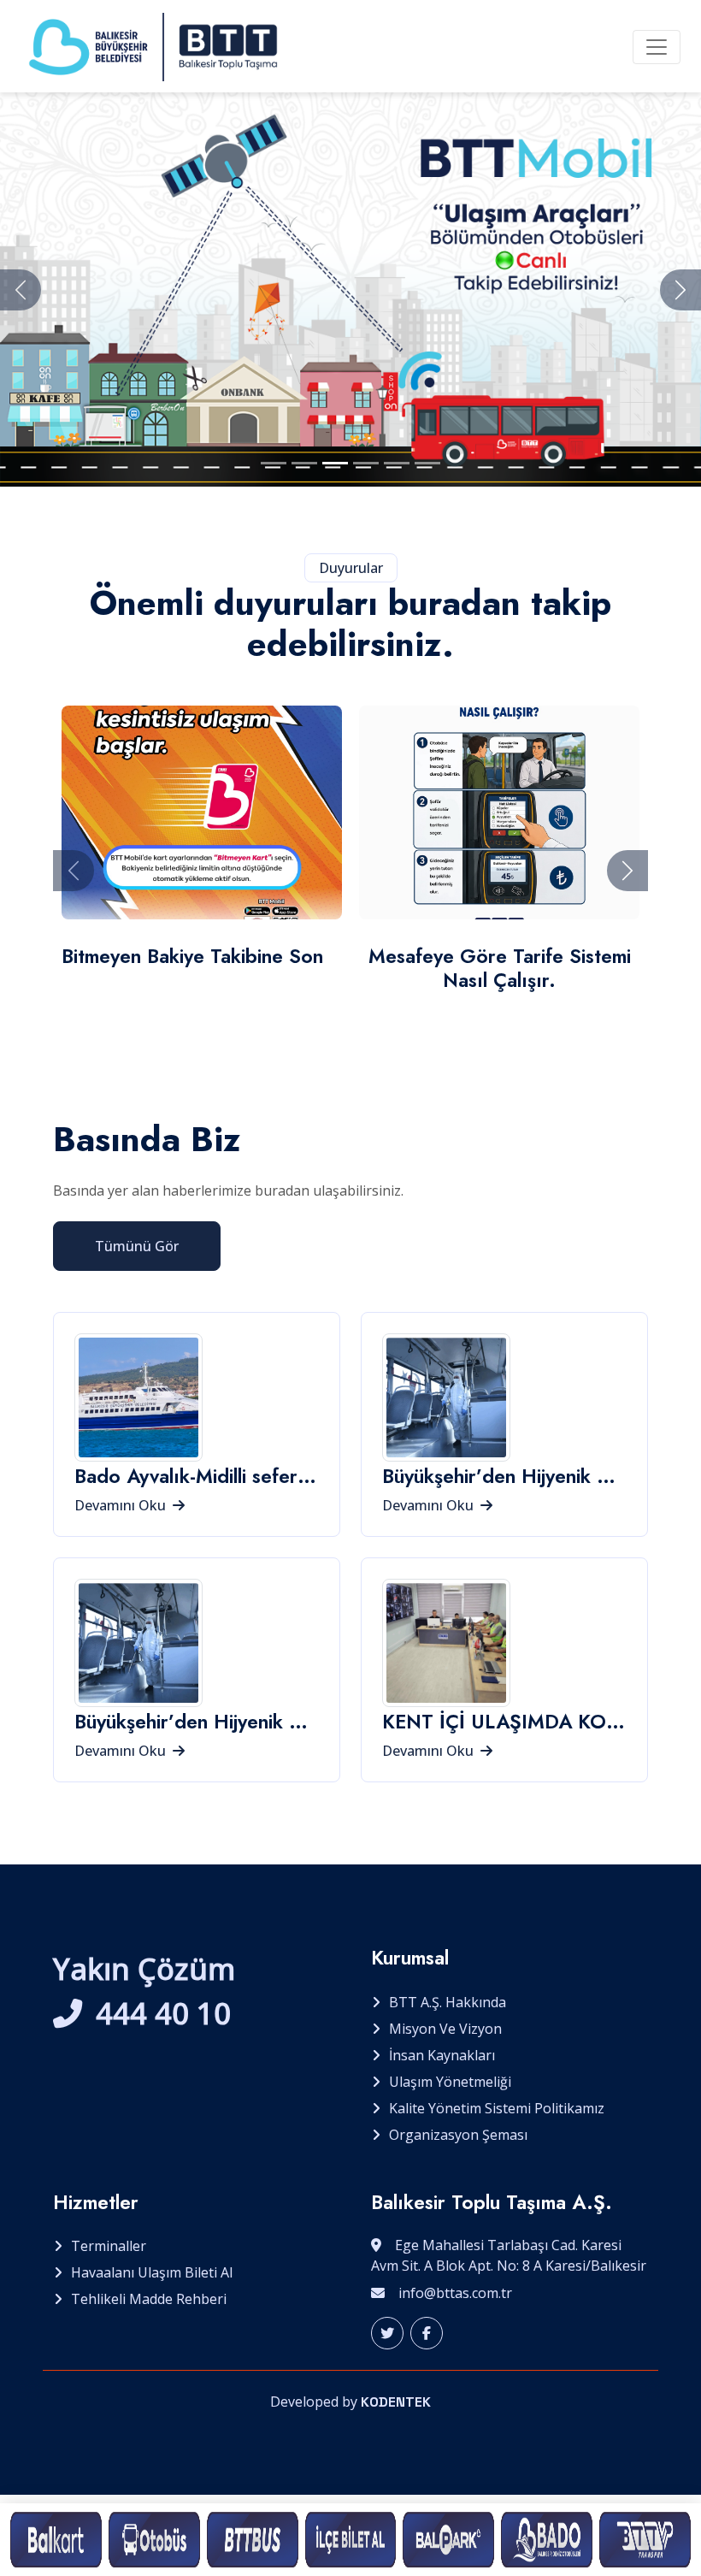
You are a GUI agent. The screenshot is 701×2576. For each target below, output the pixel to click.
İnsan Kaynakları (442, 2055)
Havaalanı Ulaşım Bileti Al (152, 2272)
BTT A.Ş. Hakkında (448, 2002)
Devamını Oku (122, 1505)
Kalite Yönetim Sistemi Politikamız (497, 2108)
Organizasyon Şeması (458, 2135)
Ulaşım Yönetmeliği (450, 2082)
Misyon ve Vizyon (445, 2029)
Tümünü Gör (137, 1246)
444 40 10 (163, 2013)
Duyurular (351, 568)
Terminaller (109, 2246)
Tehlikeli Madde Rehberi (149, 2299)
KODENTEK (396, 2402)
